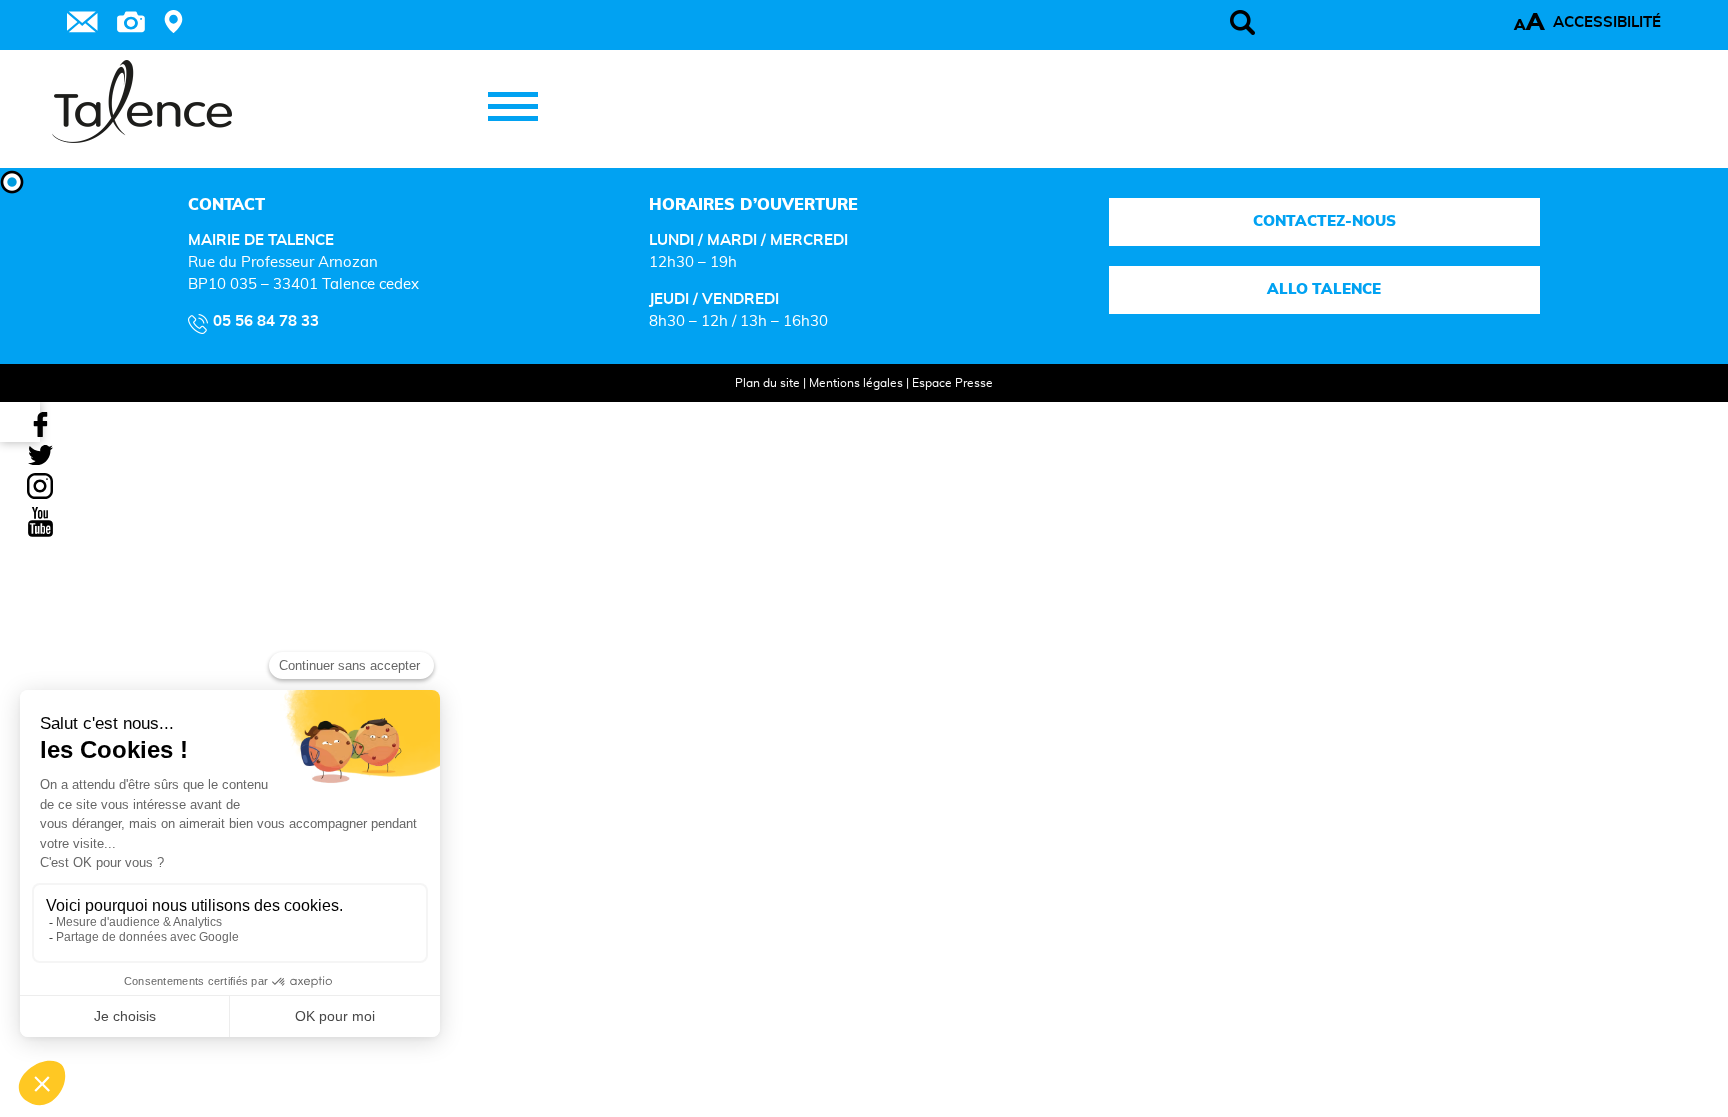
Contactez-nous (1324, 221)
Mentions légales (856, 383)
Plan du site (767, 383)
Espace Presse (952, 383)
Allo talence (1325, 289)
